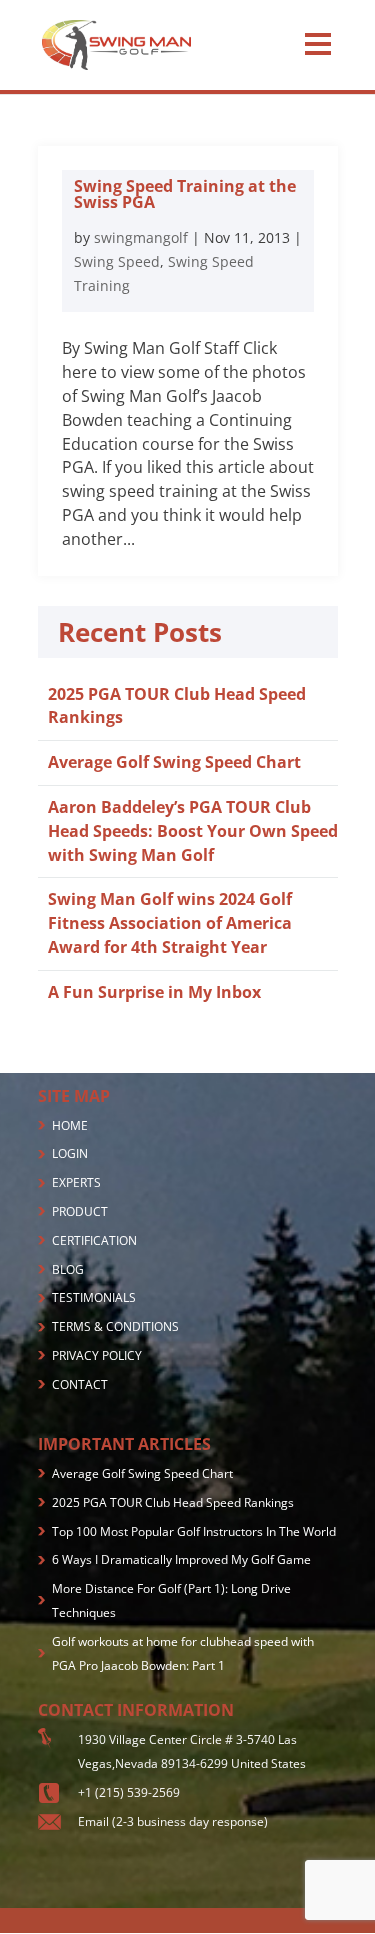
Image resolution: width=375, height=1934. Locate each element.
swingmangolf (141, 237)
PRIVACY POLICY (97, 1355)
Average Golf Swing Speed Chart (174, 762)
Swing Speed (117, 261)
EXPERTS (76, 1182)
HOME (70, 1125)
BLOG (68, 1269)
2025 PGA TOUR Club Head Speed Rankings (173, 1502)
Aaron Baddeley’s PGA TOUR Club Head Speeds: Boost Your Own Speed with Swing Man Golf (193, 831)
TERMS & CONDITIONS (115, 1326)
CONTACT (80, 1384)
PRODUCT (80, 1211)
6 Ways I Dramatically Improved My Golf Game (181, 1559)
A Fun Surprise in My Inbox (154, 992)
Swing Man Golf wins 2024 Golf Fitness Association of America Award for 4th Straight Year (170, 923)
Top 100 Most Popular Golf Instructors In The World (194, 1531)
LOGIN (70, 1153)
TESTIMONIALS (94, 1297)
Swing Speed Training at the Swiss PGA (185, 194)
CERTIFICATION (94, 1240)
